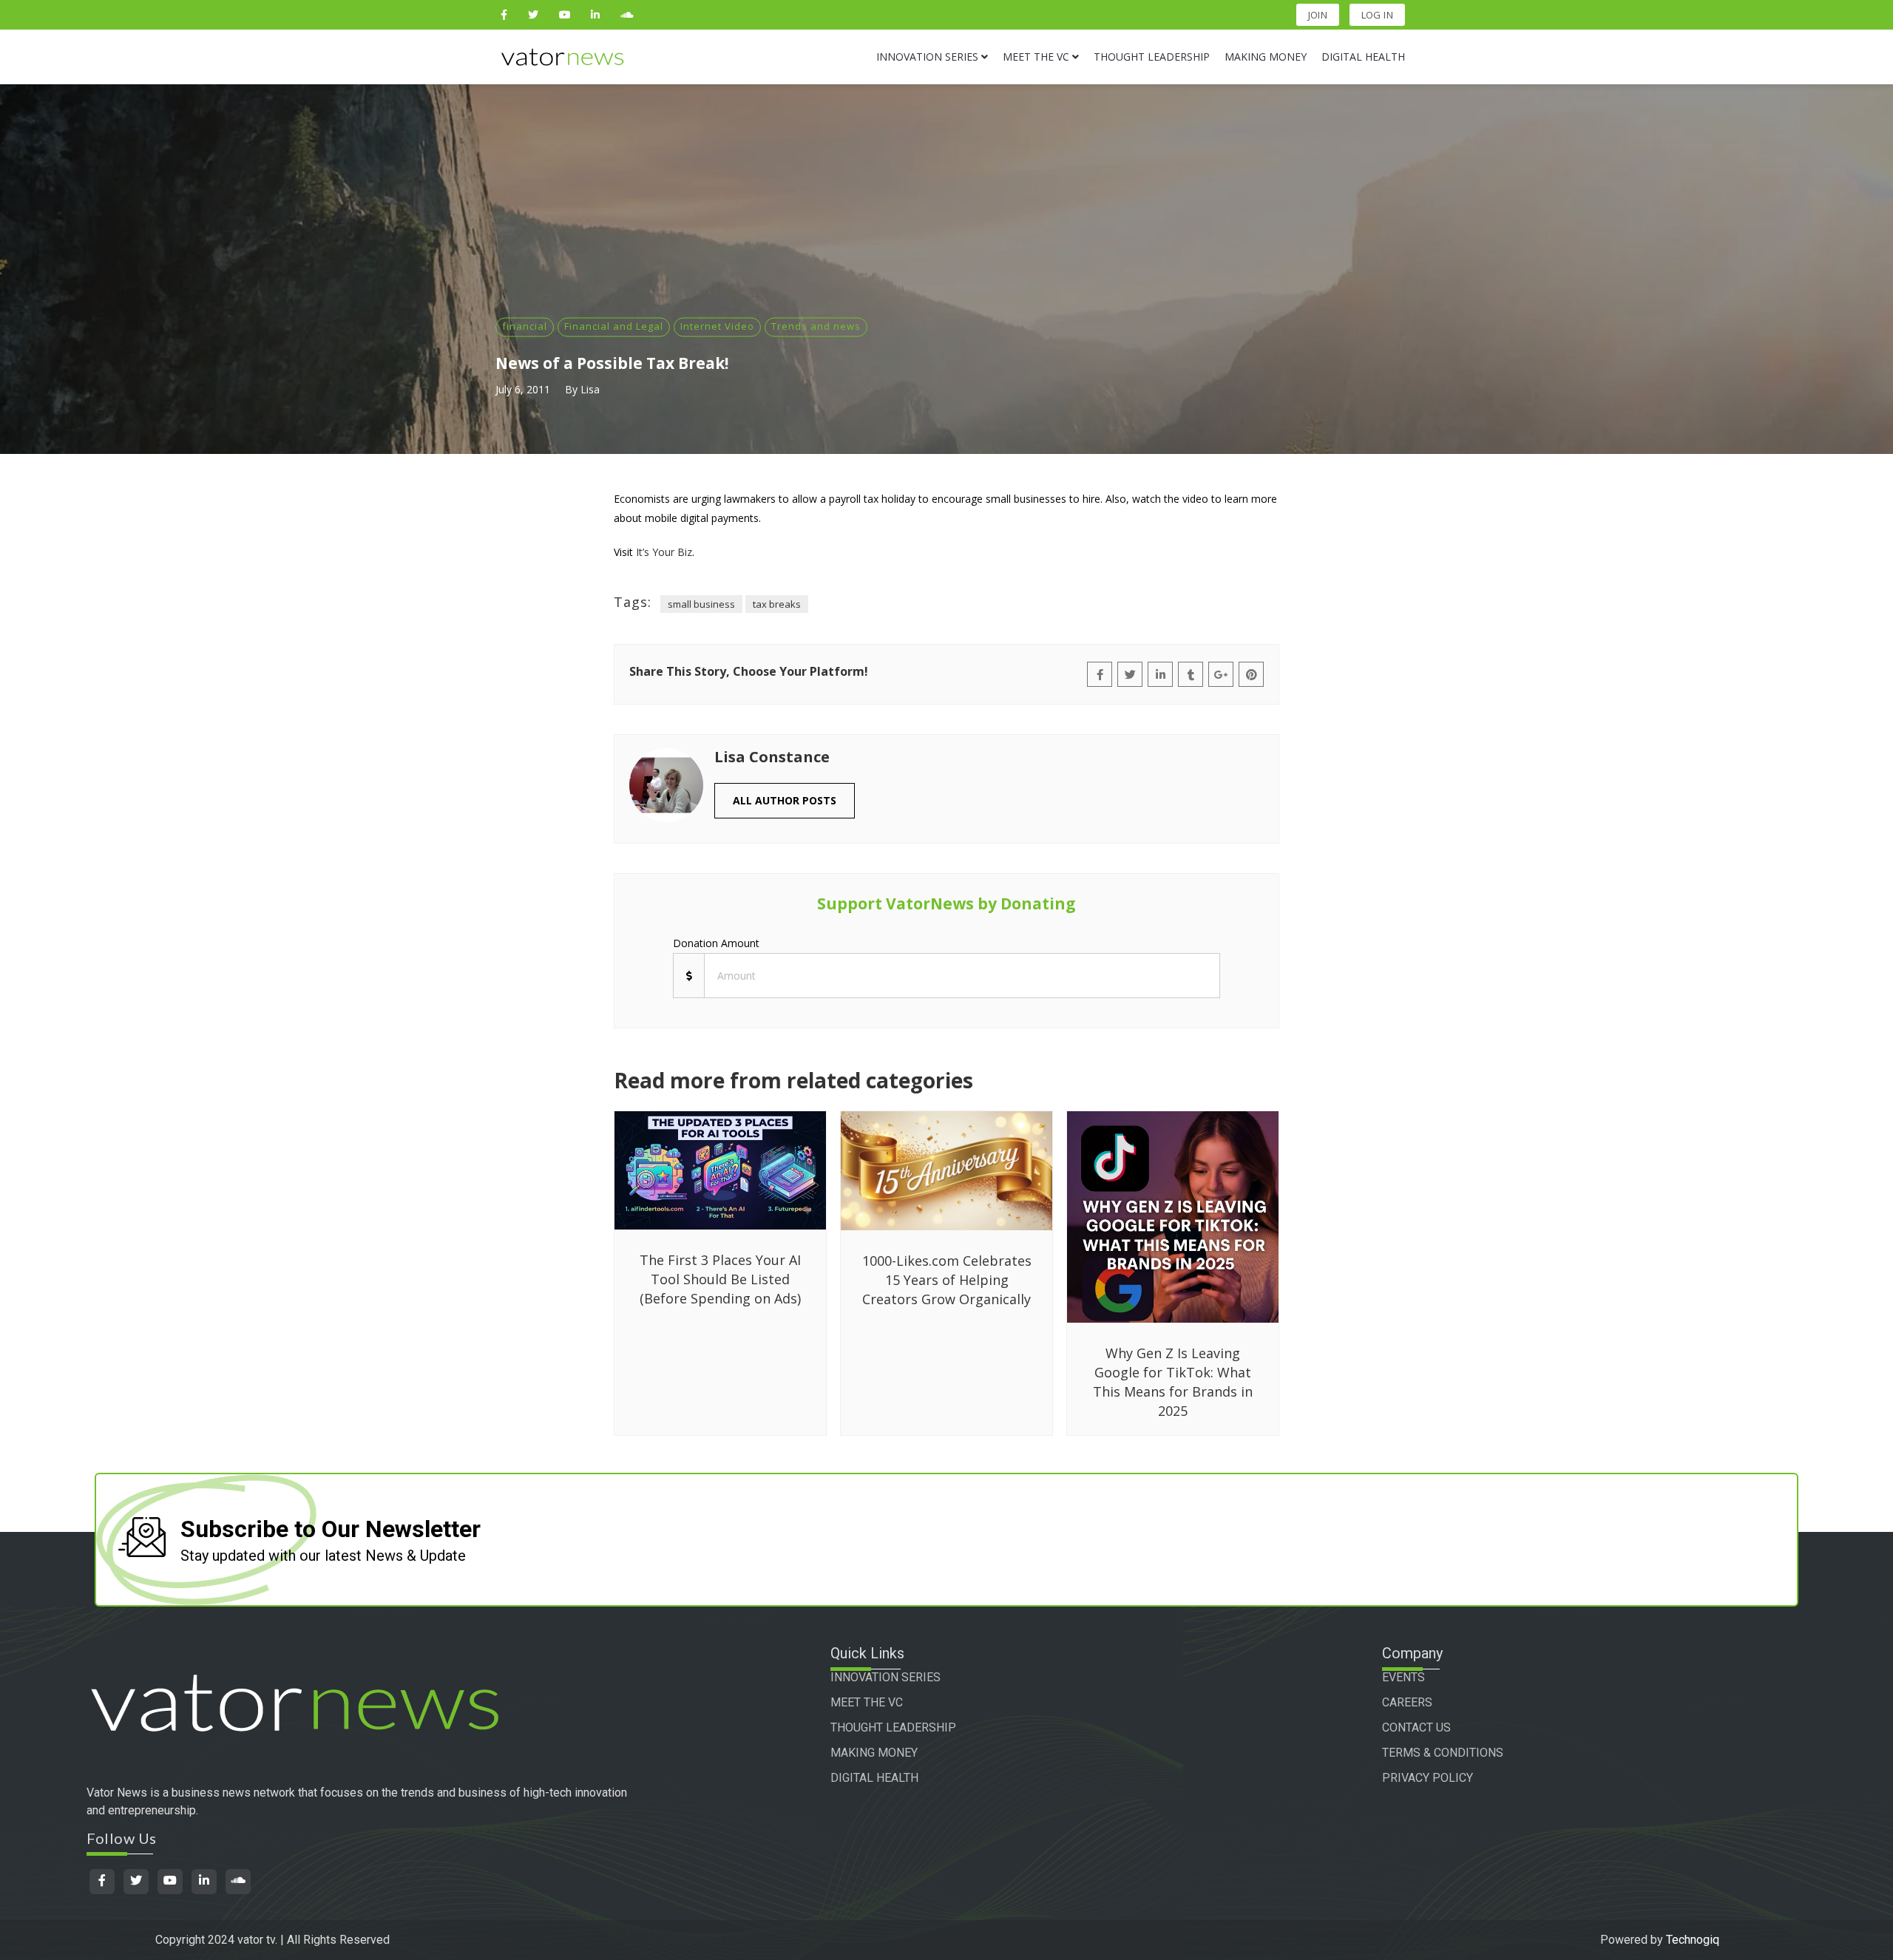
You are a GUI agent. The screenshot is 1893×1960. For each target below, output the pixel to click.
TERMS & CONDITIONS (1443, 1753)
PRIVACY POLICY (1428, 1778)
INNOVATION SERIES (885, 1677)
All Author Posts (785, 800)
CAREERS (1407, 1702)
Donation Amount (716, 943)
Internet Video (717, 326)
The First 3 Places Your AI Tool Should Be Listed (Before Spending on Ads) (720, 1279)
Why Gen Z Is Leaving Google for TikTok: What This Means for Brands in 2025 (1173, 1382)
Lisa (590, 389)
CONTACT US (1416, 1727)
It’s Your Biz (664, 552)
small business (701, 604)
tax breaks (777, 604)
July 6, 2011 (523, 389)
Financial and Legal (614, 326)
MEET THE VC (867, 1702)
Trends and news (816, 326)
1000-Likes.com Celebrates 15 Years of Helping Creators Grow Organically (947, 1280)
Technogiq (1693, 1940)
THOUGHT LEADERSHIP (893, 1727)
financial (525, 326)
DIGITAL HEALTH (874, 1778)
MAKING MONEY (874, 1753)
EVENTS (1403, 1677)
